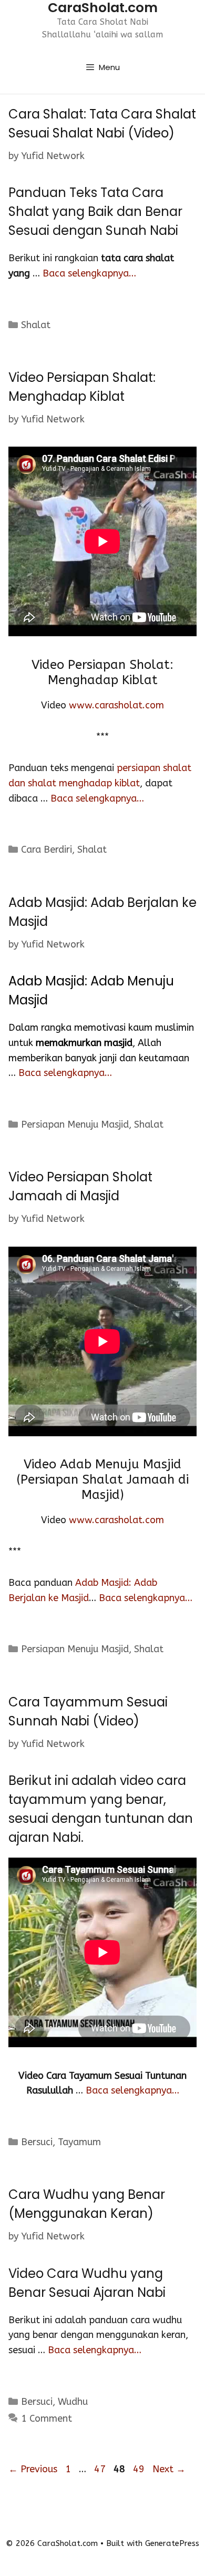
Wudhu (73, 2402)
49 (140, 2469)
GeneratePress (172, 2543)
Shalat (36, 325)
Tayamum (79, 2142)
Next (169, 2469)
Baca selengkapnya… (89, 273)
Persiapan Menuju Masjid (75, 1124)
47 (101, 2469)
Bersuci (37, 2142)
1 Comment (47, 2419)
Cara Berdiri (47, 850)
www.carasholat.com (116, 705)
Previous (33, 2469)
